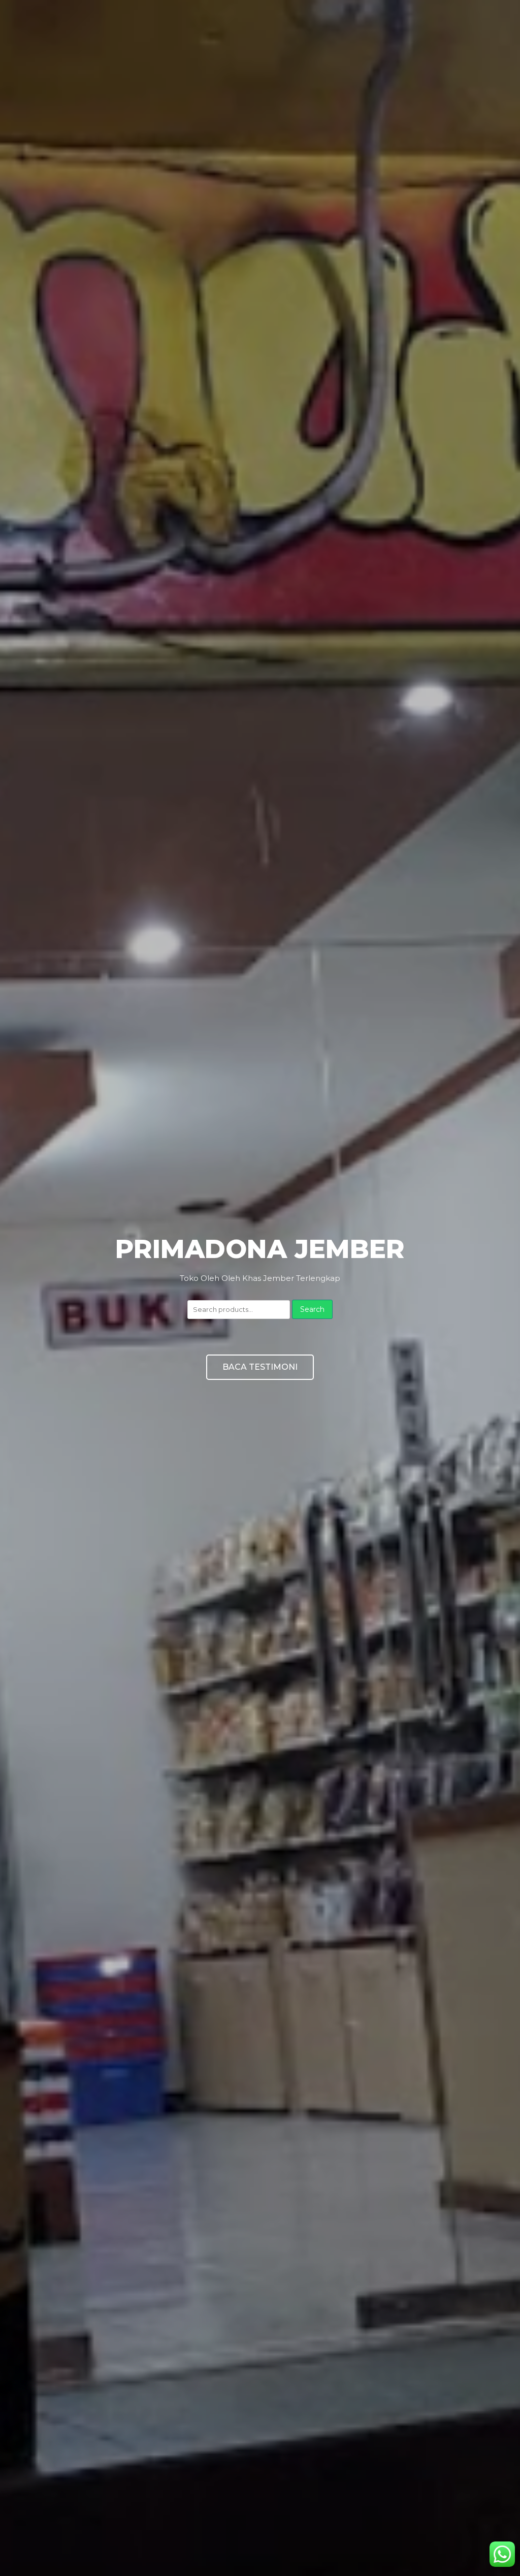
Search (312, 1309)
